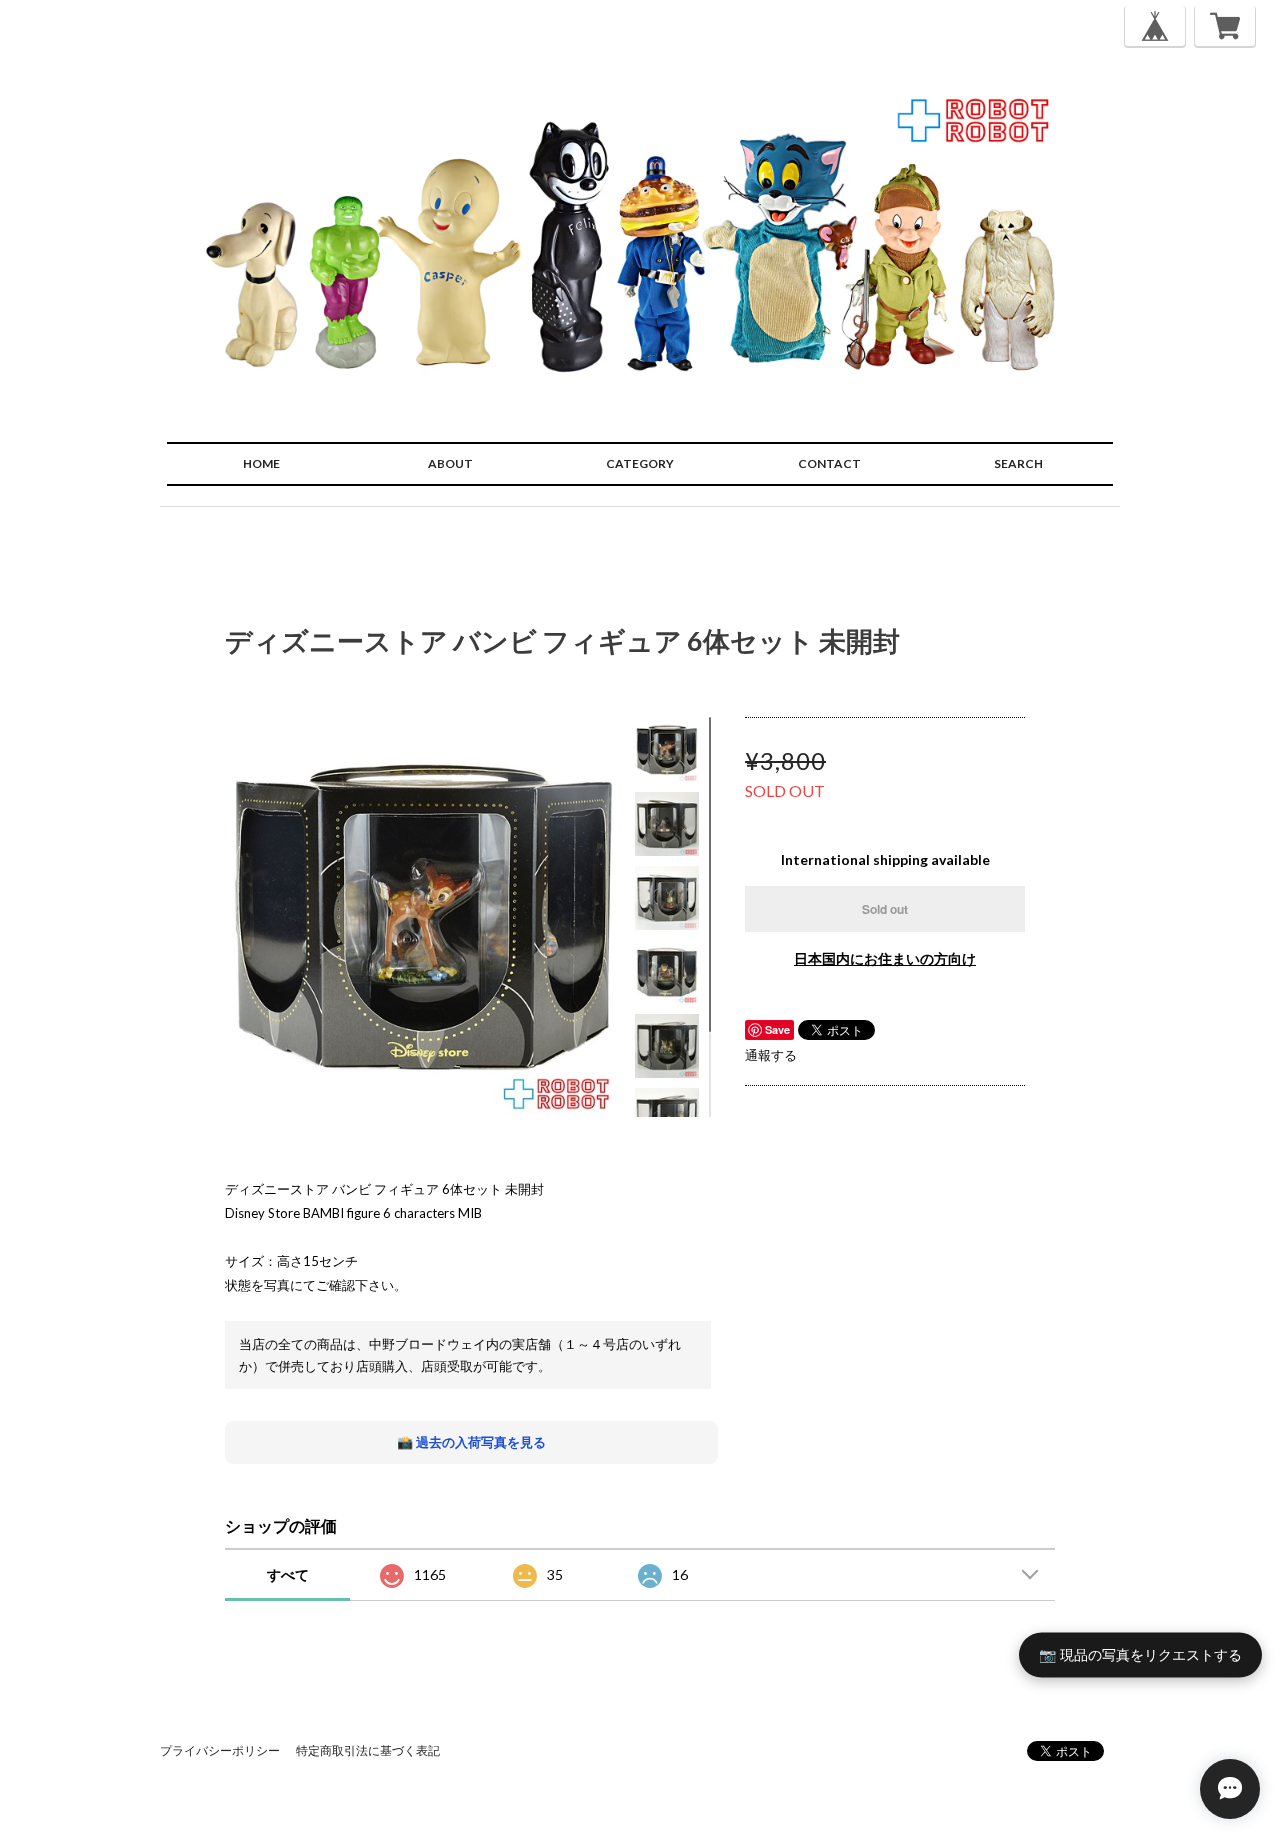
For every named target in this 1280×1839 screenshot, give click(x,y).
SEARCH (1018, 463)
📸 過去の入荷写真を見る (471, 1442)
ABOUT (450, 463)
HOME (261, 463)
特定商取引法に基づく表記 (368, 1750)
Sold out (885, 909)
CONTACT (829, 463)
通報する (771, 1055)
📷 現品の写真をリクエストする (1140, 1654)
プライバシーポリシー (220, 1750)
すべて (288, 1574)
